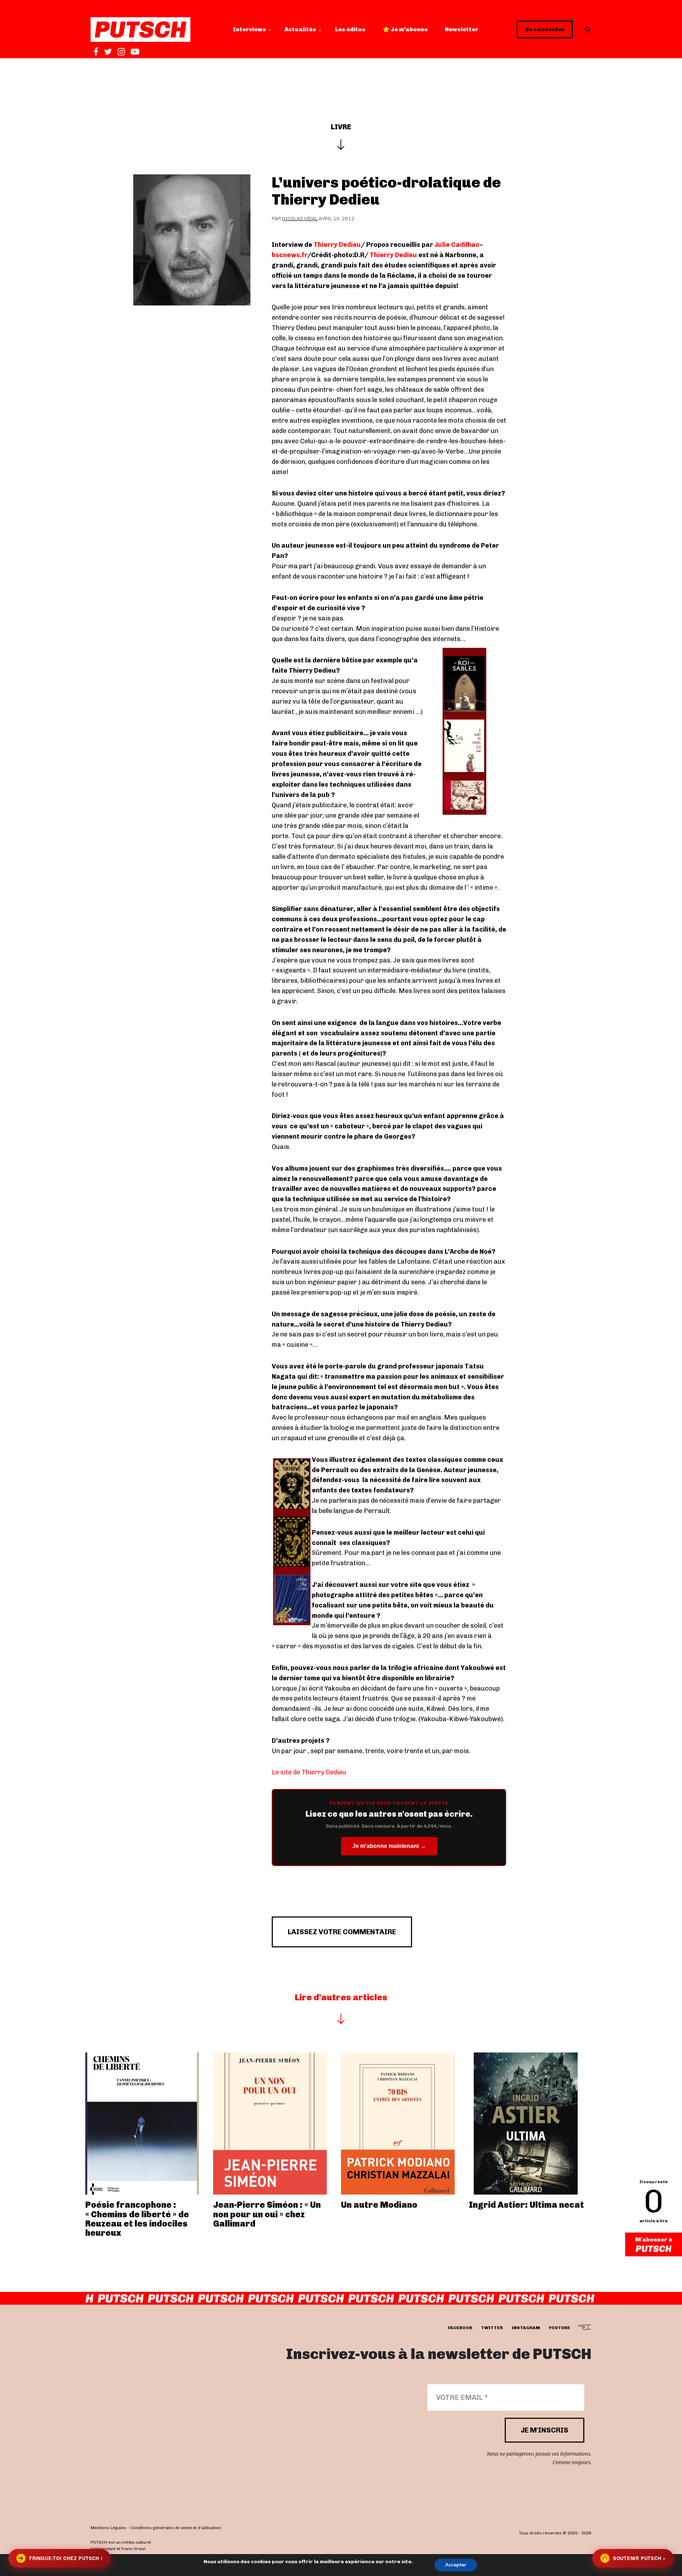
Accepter (456, 2565)
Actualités (300, 29)
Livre (341, 127)
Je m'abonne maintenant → (389, 1846)
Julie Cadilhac (457, 245)
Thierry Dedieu (337, 245)
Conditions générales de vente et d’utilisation (176, 2528)
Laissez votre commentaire (342, 1932)
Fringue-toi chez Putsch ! (60, 2558)
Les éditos (350, 29)
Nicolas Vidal (300, 219)
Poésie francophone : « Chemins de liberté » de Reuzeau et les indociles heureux (137, 2219)
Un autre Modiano (379, 2205)
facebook (460, 2328)
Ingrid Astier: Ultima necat (526, 2205)
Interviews (250, 29)
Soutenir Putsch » (634, 2558)
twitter (492, 2328)
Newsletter (462, 29)
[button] (588, 29)
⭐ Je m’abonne (405, 29)
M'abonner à (654, 2239)
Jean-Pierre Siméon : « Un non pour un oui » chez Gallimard (267, 2214)
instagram (526, 2328)
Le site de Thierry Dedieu (309, 1772)
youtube (559, 2328)
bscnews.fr (289, 255)
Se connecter (545, 29)
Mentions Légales (109, 2528)
